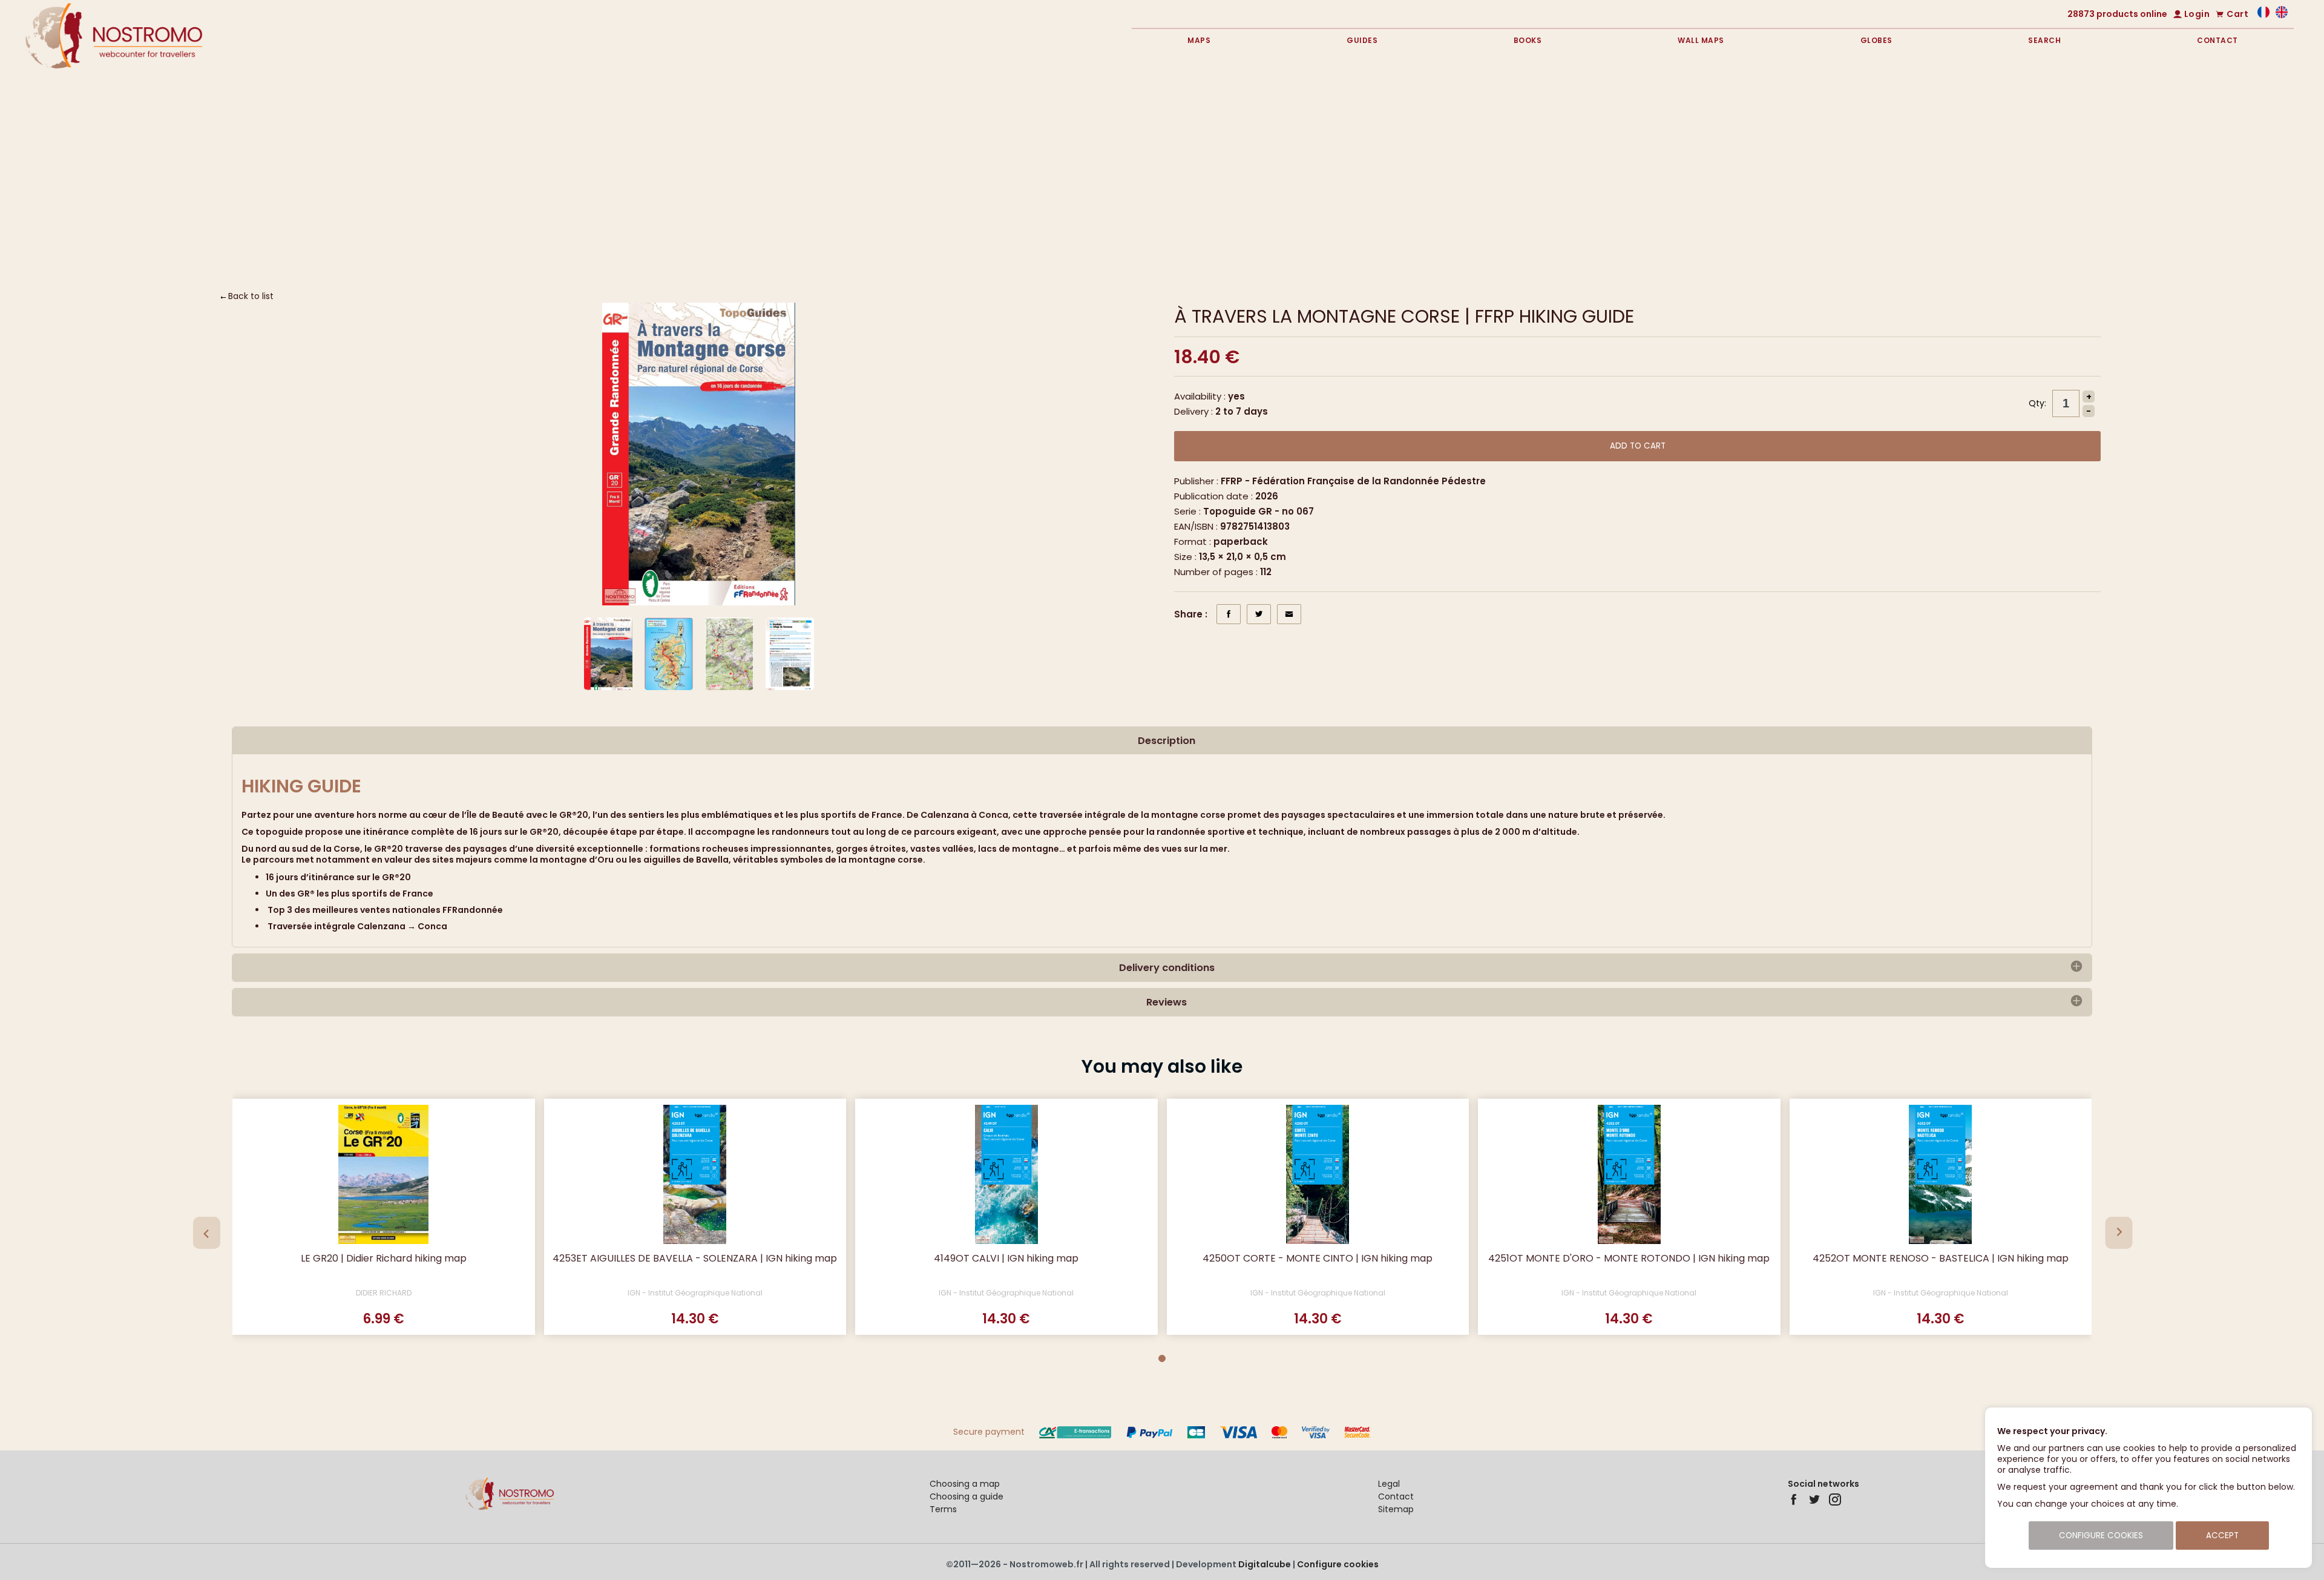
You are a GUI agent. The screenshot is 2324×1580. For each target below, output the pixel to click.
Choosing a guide (967, 1496)
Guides (1362, 40)
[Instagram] (1835, 1499)
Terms (943, 1509)
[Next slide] (2119, 1233)
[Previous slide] (207, 1233)
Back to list (251, 296)
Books (1528, 40)
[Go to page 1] (1162, 1358)
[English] (2282, 15)
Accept (2222, 1536)
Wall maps (1701, 40)
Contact (2217, 40)
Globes (1876, 40)
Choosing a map (965, 1484)
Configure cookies (1338, 1564)
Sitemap (1396, 1509)
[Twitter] (1814, 1499)
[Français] (2263, 15)
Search (2044, 40)
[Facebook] (1794, 1499)
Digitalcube (1265, 1564)
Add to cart (1638, 446)
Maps (1199, 40)
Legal (1389, 1484)
